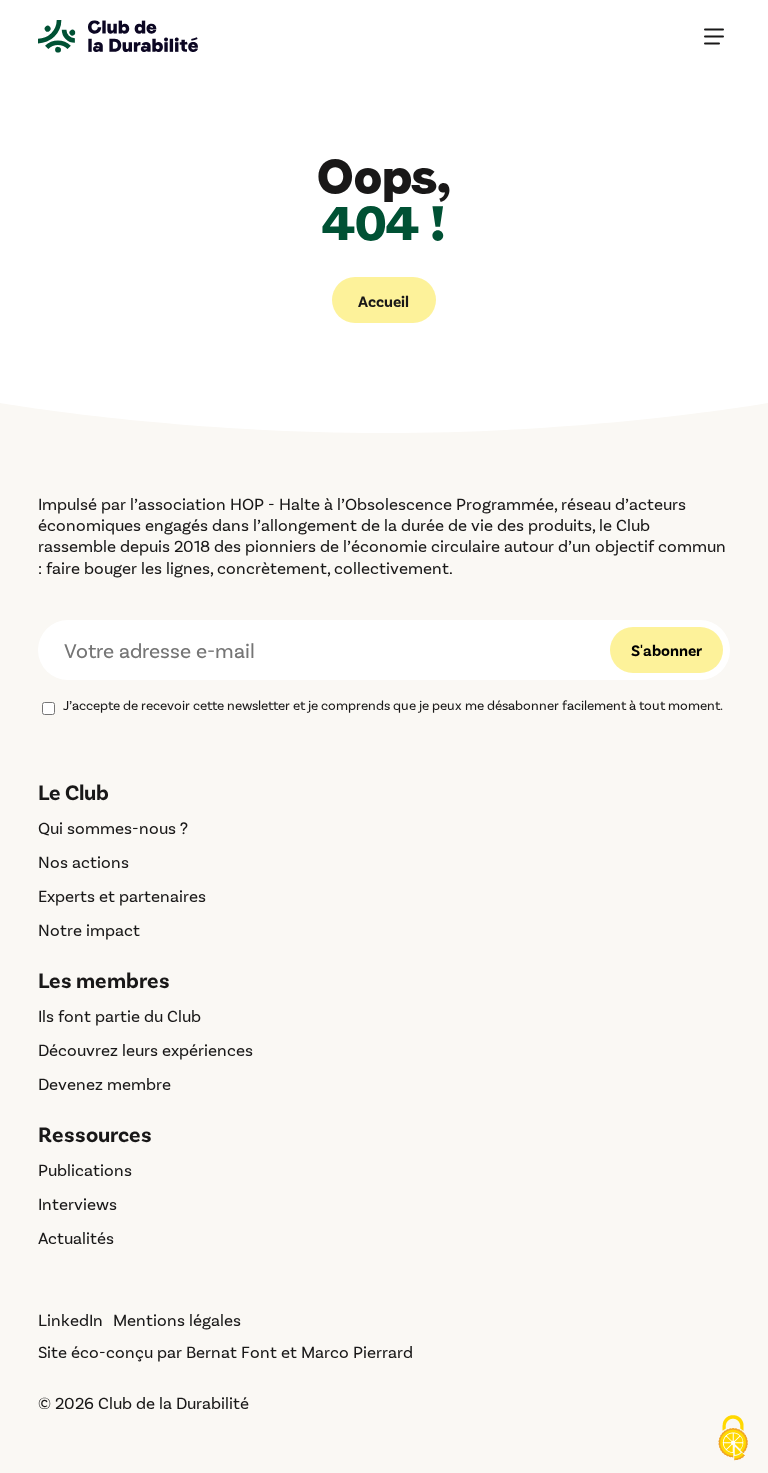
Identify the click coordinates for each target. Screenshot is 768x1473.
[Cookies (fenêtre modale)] (733, 1439)
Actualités (76, 1237)
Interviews (77, 1203)
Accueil (383, 300)
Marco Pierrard (357, 1351)
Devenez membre (104, 1083)
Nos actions (83, 861)
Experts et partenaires (122, 895)
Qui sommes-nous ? (113, 827)
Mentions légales (177, 1319)
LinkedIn (70, 1319)
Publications (85, 1169)
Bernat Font (231, 1351)
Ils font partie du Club (119, 1015)
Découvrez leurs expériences (145, 1049)
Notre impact (89, 929)
